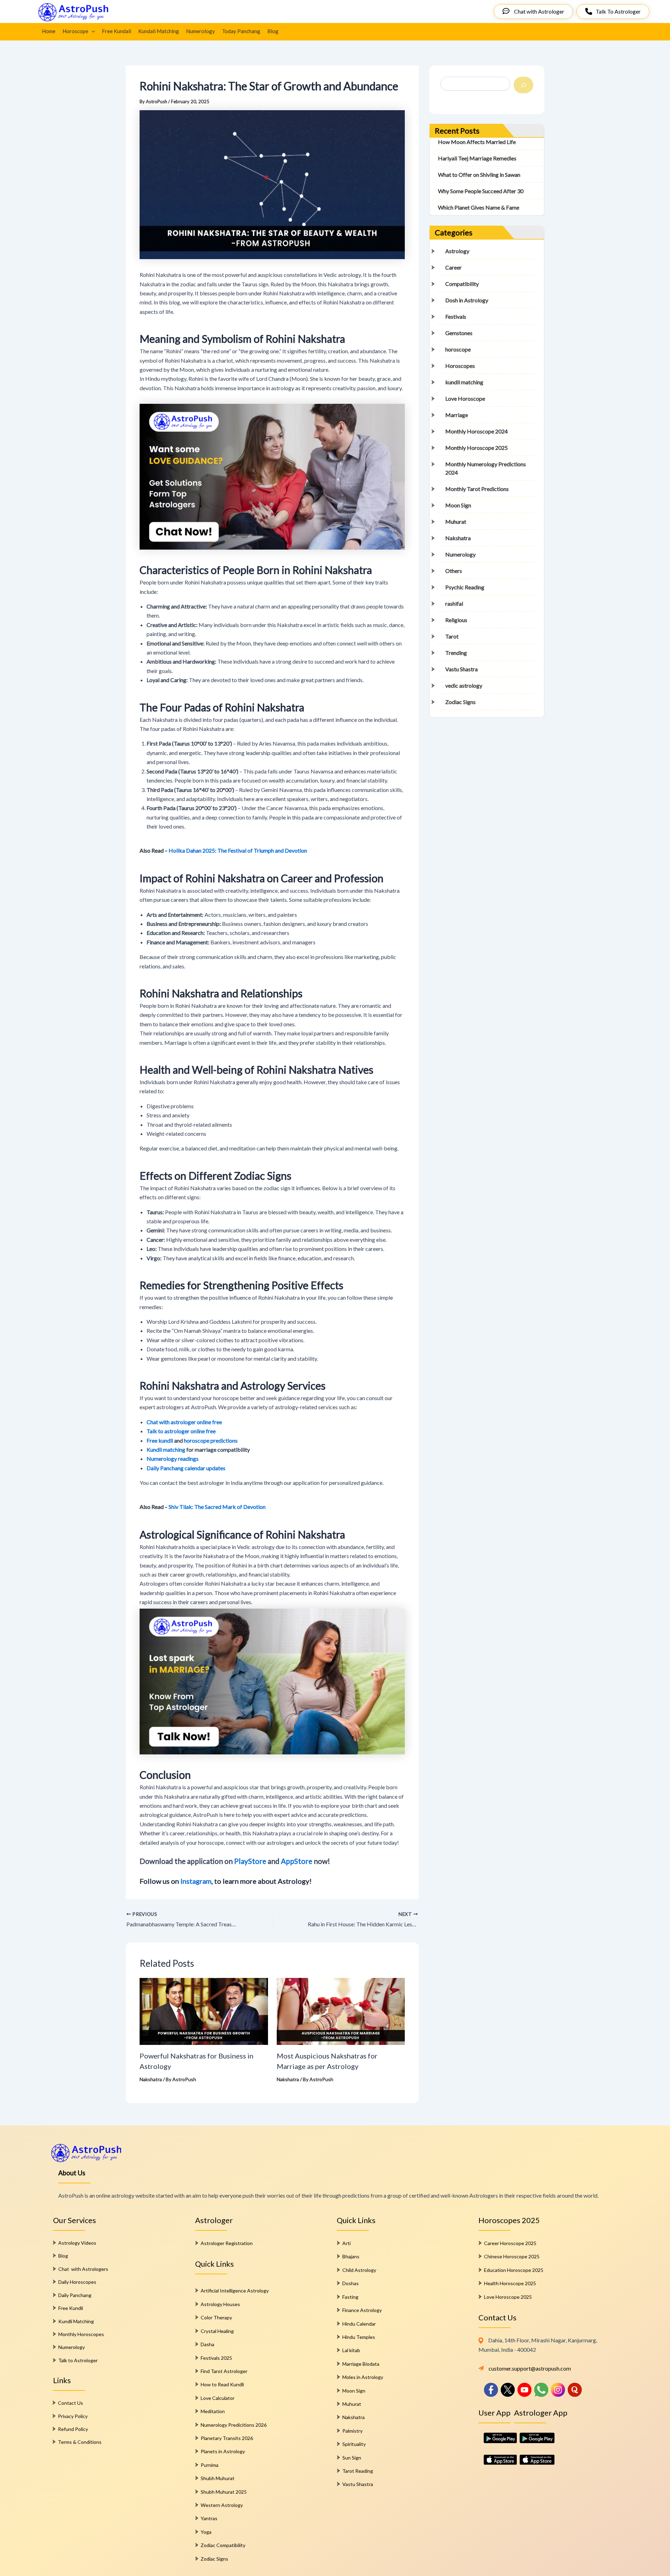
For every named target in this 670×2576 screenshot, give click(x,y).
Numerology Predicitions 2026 (234, 2425)
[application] (92, 31)
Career (453, 267)
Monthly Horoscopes (81, 2334)
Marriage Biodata (361, 2364)
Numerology (200, 31)
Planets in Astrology (223, 2451)
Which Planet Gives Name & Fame (479, 207)
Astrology (457, 251)
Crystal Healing (217, 2331)
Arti (347, 2243)
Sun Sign (352, 2458)
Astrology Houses (220, 2304)
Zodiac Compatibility (223, 2545)
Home (49, 31)
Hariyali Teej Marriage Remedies (477, 158)
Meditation (213, 2411)
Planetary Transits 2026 (227, 2438)
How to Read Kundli (222, 2384)
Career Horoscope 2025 (510, 2243)
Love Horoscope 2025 (508, 2297)
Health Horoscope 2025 (510, 2283)
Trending (456, 653)
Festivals (456, 316)
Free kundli (160, 1440)
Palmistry (352, 2431)
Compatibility (462, 284)
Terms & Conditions (80, 2442)
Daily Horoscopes (77, 2282)
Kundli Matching (76, 2321)
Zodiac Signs (460, 702)
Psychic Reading (465, 587)
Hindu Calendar (359, 2324)
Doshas (351, 2283)
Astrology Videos (77, 2243)
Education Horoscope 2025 (514, 2270)
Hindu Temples (359, 2337)
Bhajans (351, 2256)
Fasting (350, 2297)
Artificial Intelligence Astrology (235, 2291)
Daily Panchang (75, 2295)
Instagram (196, 1881)
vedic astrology (464, 685)
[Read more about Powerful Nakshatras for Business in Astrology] (204, 2011)
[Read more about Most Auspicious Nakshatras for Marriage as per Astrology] (341, 2011)
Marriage (457, 415)
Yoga (206, 2532)
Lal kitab (351, 2350)
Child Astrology (359, 2270)
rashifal (454, 603)
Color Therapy (216, 2317)
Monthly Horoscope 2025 (477, 448)
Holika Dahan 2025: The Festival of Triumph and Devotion (238, 850)
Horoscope (75, 31)
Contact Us (70, 2403)
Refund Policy (73, 2429)
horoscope (458, 349)
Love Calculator (218, 2398)
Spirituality (354, 2444)
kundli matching (464, 382)
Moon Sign (458, 505)
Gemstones (459, 333)
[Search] (523, 85)
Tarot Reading (358, 2471)
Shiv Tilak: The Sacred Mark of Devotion (217, 1507)
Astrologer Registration (227, 2243)
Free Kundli (71, 2308)
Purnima (210, 2465)
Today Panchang (241, 31)
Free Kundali (117, 31)
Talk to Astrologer (78, 2360)
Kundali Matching (159, 31)
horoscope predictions (211, 1440)
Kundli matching (166, 1449)
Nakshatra (151, 2079)
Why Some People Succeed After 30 (481, 191)
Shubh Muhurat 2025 (224, 2492)
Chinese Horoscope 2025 (512, 2256)
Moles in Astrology (363, 2377)
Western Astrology (222, 2505)
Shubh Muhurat (218, 2478)
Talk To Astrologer (618, 11)
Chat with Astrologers (83, 2269)
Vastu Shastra (461, 669)
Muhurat (456, 522)
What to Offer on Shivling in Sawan (479, 175)
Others (454, 571)
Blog (273, 31)
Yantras (209, 2518)
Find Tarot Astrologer (224, 2371)
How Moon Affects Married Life (477, 142)
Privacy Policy (73, 2416)
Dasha (207, 2344)
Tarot (452, 636)
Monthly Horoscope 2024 (477, 431)
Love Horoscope (465, 398)
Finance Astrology (362, 2310)
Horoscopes (460, 366)
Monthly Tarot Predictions (477, 489)
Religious (456, 620)
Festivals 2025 (216, 2358)
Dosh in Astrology (467, 300)
